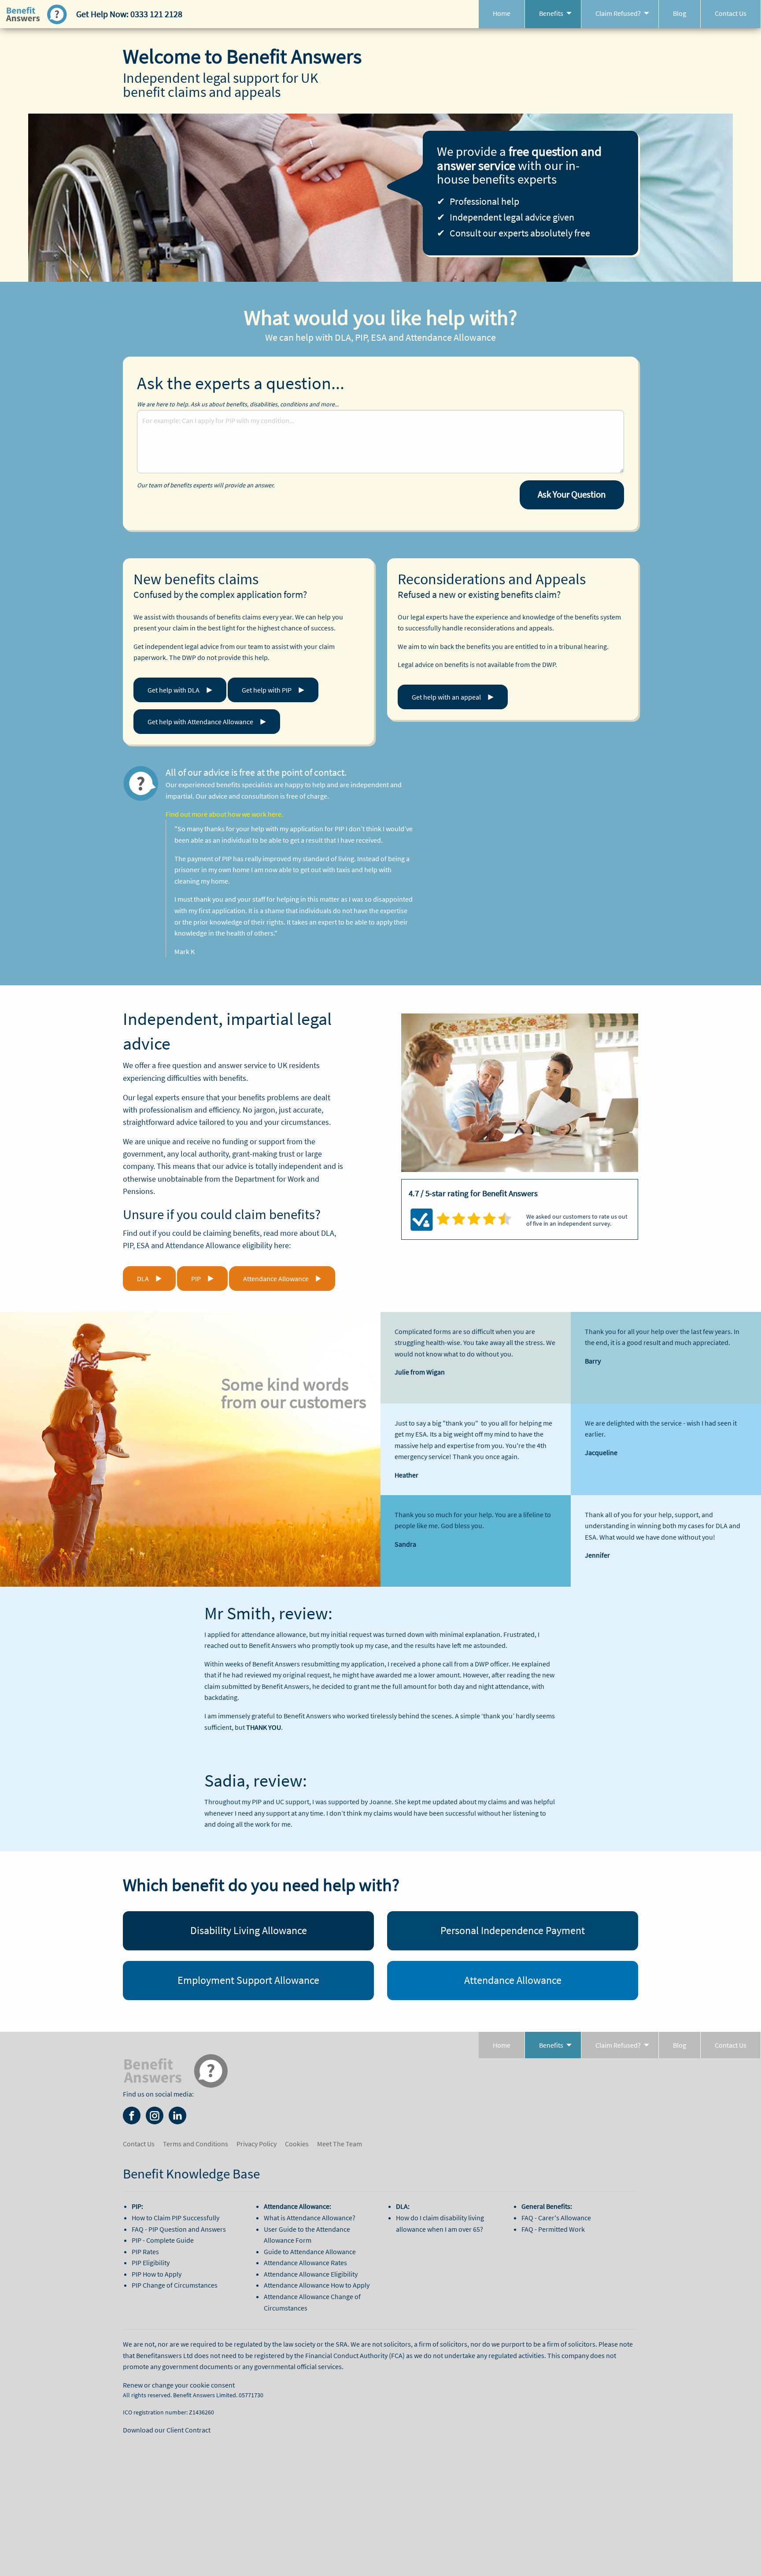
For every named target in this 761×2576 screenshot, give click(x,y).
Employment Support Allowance (248, 1980)
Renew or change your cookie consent (179, 2385)
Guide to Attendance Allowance (310, 2252)
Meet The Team (340, 2144)
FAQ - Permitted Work (553, 2229)
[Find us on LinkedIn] (177, 2115)
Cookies (297, 2144)
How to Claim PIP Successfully (175, 2218)
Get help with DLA (174, 690)
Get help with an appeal (446, 697)
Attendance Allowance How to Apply (317, 2285)
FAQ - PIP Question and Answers (179, 2229)
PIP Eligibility (151, 2263)
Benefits (551, 13)
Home (502, 13)
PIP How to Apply (157, 2274)
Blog (680, 13)
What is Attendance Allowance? (310, 2218)
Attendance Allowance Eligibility (311, 2274)
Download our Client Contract (167, 2430)
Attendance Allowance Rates (305, 2263)
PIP (196, 1279)
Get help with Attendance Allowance (200, 722)
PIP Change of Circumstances (175, 2285)
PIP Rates (145, 2252)
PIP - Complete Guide (163, 2240)
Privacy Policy (257, 2144)
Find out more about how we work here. (224, 814)
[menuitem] (502, 14)
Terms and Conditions (196, 2144)
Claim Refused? (618, 13)
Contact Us (731, 13)
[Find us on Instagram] (155, 2115)
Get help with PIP (267, 690)
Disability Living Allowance (249, 1930)
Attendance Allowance (276, 1279)
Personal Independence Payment (513, 1930)
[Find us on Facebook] (132, 2115)
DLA (143, 1279)
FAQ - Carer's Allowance (556, 2218)
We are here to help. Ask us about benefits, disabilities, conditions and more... (238, 404)
